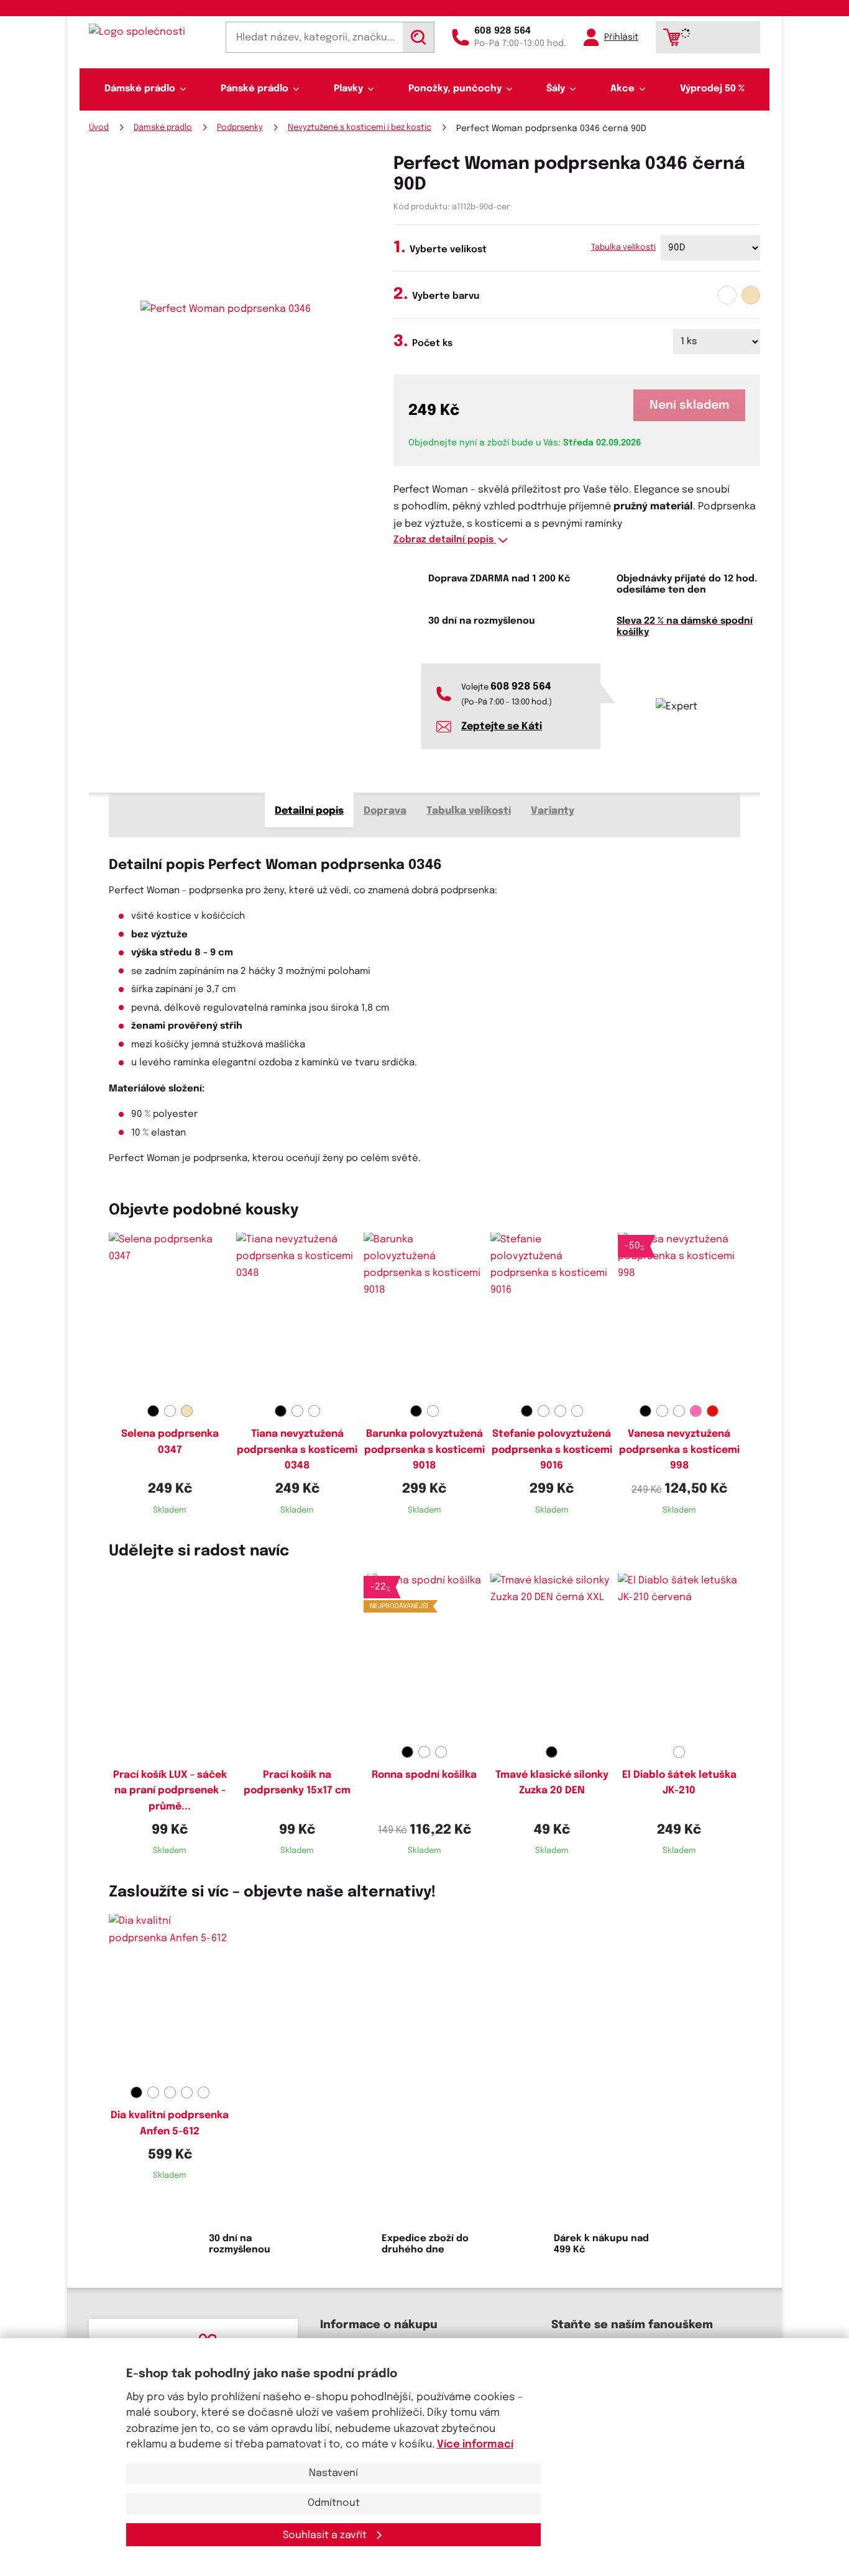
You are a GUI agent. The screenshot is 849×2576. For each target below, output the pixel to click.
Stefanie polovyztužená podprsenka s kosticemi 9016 (552, 1450)
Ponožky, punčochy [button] (455, 89)
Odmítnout (334, 2503)
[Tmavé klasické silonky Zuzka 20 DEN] (552, 1657)
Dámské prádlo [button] (140, 89)
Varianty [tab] (553, 811)
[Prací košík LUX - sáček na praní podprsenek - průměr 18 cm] (170, 1657)
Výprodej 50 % (712, 89)
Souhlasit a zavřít (326, 2535)
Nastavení (333, 2473)
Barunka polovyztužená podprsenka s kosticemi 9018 (424, 1450)
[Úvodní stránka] (149, 32)
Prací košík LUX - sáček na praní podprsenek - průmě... (170, 1791)
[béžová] (751, 295)
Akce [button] (622, 89)
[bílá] (727, 295)
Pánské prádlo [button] (255, 89)
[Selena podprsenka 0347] (170, 1316)
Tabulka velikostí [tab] (469, 811)
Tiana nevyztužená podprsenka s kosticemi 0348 (297, 1450)
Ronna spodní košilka (424, 1775)
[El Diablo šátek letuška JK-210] (679, 1657)
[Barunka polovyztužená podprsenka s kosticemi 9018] (425, 1316)
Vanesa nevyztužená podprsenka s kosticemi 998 (679, 1450)
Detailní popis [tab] (309, 811)
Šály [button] (556, 89)
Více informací (475, 2445)
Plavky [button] (348, 89)
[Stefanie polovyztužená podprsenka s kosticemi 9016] (552, 1316)
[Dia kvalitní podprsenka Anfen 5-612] (170, 1998)
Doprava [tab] (385, 811)
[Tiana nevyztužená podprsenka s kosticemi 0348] (297, 1316)
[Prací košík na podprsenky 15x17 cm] (297, 1657)
